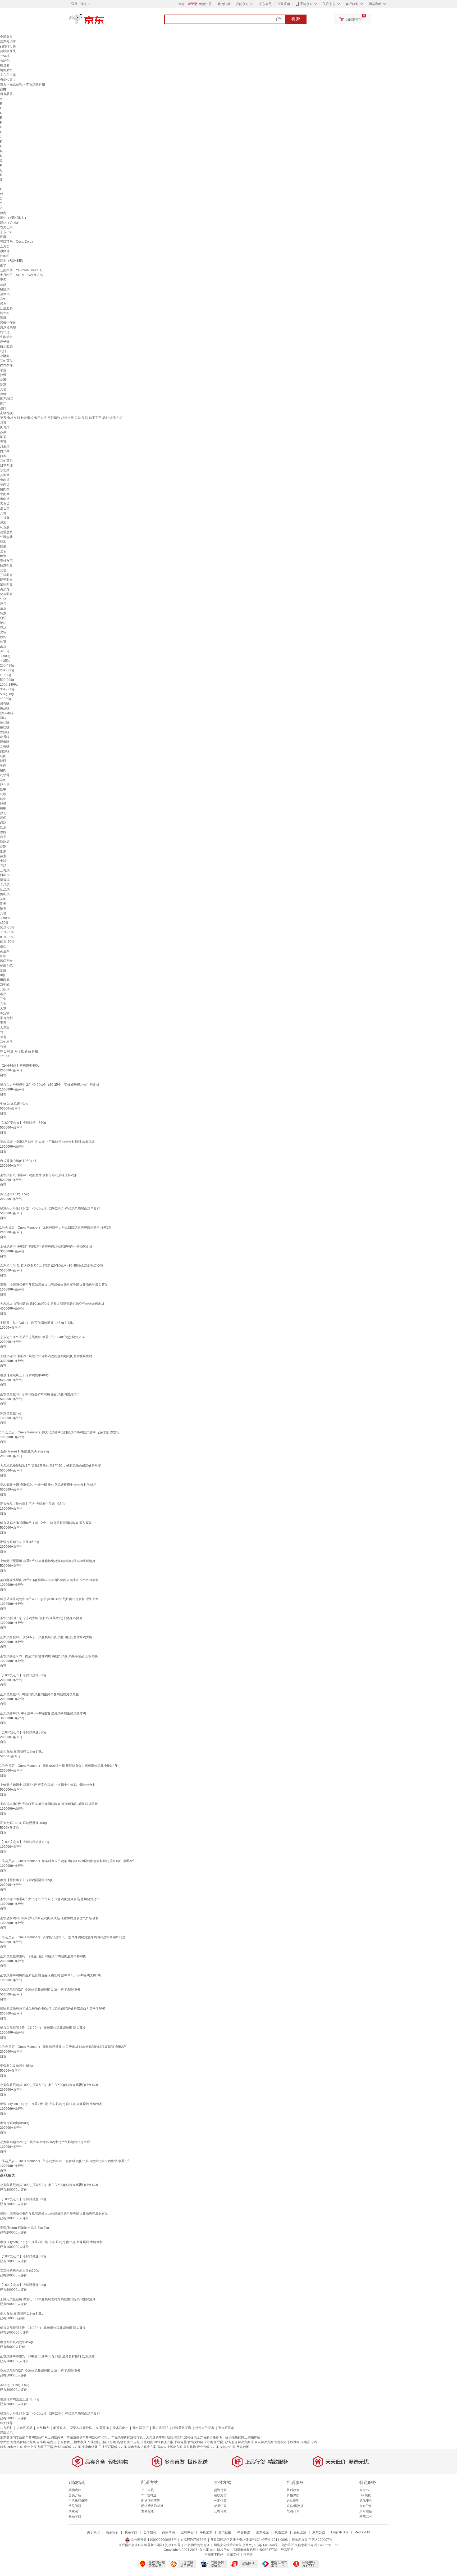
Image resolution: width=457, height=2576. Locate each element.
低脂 (3, 956)
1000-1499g (9, 685)
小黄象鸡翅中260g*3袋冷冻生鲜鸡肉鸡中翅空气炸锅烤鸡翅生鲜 (45, 2142)
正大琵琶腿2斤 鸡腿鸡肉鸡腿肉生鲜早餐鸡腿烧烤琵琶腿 (39, 1694)
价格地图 (147, 2442)
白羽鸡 (5, 875)
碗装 (3, 556)
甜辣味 (5, 751)
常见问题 (75, 2506)
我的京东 (242, 4)
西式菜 (5, 451)
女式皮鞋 (133, 2442)
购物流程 (75, 2490)
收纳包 (5, 61)
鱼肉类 (5, 480)
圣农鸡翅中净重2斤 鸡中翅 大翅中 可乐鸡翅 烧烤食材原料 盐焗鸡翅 (47, 1142)
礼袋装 (5, 518)
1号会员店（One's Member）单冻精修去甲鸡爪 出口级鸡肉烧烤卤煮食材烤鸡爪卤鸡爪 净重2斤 (67, 1861)
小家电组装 (90, 2447)
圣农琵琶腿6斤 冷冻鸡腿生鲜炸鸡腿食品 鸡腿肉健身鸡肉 (40, 1394)
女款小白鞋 (228, 2447)
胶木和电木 (121, 2428)
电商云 (52, 2442)
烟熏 (3, 851)
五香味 (5, 746)
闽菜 (3, 437)
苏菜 (3, 432)
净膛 (3, 832)
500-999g (7, 680)
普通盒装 (6, 532)
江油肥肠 (6, 308)
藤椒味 (5, 742)
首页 (3, 84)
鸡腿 (3, 794)
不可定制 (6, 1018)
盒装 (3, 551)
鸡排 (3, 351)
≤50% (4, 923)
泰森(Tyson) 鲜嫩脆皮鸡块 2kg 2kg (24, 1451)
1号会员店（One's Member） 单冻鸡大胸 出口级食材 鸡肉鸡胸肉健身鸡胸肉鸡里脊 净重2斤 (65, 2161)
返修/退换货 (295, 2506)
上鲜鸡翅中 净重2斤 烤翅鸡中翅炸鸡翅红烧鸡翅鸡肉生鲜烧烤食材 (46, 1356)
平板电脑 (180, 2442)
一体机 (5, 56)
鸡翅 (3, 804)
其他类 (5, 475)
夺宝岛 (364, 2490)
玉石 (3, 1023)
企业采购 (284, 4)
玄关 (3, 1004)
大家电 (73, 2511)
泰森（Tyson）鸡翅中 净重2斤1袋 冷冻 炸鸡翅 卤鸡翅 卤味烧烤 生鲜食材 (51, 2104)
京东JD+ (365, 2516)
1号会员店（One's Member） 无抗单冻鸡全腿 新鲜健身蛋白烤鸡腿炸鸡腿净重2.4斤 (59, 1766)
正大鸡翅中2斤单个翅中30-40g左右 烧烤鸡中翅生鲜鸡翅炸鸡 (43, 1713)
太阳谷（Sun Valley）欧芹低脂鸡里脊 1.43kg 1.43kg (37, 1323)
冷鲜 (3, 394)
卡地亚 (305, 2442)
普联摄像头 (8, 51)
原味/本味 (7, 713)
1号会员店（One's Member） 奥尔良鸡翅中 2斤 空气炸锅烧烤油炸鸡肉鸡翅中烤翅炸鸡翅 (63, 1937)
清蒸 (3, 608)
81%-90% (7, 937)
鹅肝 (3, 318)
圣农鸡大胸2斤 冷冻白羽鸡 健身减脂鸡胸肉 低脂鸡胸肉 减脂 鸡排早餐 (49, 1804)
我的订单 (224, 4)
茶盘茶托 (16, 84)
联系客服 (75, 2516)
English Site (340, 2532)
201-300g (7, 670)
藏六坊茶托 (160, 2428)
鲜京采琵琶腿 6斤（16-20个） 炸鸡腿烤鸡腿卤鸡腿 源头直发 (43, 2028)
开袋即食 (6, 575)
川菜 (3, 423)
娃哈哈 (5, 256)
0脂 (3, 975)
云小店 (41, 2442)
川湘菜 (5, 446)
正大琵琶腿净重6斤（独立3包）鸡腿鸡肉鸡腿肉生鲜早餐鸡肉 (43, 1956)
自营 (3, 1075)
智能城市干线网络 (287, 2442)
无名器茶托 (140, 2428)
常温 (3, 370)
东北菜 (5, 470)
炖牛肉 (5, 313)
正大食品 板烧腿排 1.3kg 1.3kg (22, 1751)
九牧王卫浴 (45, 2447)
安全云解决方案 (262, 2442)
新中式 (5, 985)
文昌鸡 (5, 885)
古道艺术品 (25, 2428)
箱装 (3, 542)
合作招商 (150, 2532)
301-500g (7, 689)
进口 (3, 408)
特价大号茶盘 (205, 2428)
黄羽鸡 (5, 894)
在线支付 (220, 2495)
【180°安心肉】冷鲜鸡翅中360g (23, 1123)
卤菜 (3, 646)
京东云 (248, 2555)
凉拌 (3, 604)
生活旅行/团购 (78, 2501)
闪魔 (3, 237)
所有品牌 (6, 94)
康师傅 (5, 251)
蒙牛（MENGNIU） (14, 218)
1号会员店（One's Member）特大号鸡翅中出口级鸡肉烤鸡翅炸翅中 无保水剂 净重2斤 (61, 1432)
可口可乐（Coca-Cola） (17, 242)
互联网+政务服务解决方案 (232, 2442)
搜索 (296, 19)
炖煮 (3, 613)
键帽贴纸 (6, 70)
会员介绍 (75, 2495)
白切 (3, 618)
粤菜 (3, 442)
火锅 (3, 632)
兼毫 (3, 1037)
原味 (3, 718)
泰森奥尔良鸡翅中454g (16, 2066)
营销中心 (187, 2532)
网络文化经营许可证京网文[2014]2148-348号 (246, 2545)
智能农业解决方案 (170, 2447)
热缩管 (121, 2442)
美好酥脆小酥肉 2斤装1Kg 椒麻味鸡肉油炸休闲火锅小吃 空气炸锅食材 (49, 1580)
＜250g (5, 661)
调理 (3, 818)
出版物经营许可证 (197, 2545)
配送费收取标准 (152, 2506)
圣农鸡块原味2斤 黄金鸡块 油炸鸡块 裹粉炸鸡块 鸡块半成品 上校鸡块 (49, 1656)
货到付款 (220, 2490)
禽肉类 (5, 499)
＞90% (5, 918)
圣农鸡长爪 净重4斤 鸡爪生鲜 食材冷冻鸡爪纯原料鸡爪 (39, 1175)
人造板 (5, 1027)
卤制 (3, 823)
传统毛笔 (6, 966)
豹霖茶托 (102, 2428)
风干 (3, 837)
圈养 (3, 904)
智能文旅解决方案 (200, 2442)
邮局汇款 (220, 2506)
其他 (3, 299)
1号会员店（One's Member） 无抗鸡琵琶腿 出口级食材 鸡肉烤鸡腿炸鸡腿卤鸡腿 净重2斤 (63, 2047)
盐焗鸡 (5, 294)
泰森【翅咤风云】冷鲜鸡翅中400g (24, 1375)
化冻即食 (6, 594)
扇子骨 (5, 342)
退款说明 (293, 2501)
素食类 (5, 504)
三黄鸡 (5, 870)
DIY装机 (365, 2495)
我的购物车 (354, 19)
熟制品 (5, 842)
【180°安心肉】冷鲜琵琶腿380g (23, 1732)
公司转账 (220, 2511)
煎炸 (3, 637)
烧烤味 (5, 723)
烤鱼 (3, 304)
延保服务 (366, 2501)
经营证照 (287, 2550)
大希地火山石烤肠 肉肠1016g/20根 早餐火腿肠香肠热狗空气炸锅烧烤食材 (52, 1304)
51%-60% (7, 927)
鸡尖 (3, 799)
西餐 (3, 456)
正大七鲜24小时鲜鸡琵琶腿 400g (23, 1823)
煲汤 (3, 627)
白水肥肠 (6, 346)
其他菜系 (6, 461)
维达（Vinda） (11, 223)
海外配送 (148, 2511)
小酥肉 (5, 356)
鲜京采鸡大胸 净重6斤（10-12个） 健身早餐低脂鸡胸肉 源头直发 (46, 1523)
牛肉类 (5, 494)
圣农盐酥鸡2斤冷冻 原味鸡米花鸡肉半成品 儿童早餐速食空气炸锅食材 (49, 1918)
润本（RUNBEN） (13, 261)
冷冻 (3, 384)
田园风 (5, 980)
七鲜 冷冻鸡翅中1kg (14, 1104)
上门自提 (148, 2490)
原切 (3, 813)
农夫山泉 (6, 227)
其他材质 (6, 1042)
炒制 (3, 846)
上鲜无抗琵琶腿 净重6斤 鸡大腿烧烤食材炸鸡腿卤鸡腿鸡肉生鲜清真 (48, 1561)
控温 (3, 375)
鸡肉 (3, 756)
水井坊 (5, 2442)
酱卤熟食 (6, 961)
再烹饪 (5, 589)
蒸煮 (3, 856)
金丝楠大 (43, 2428)
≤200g (5, 651)
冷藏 (3, 380)
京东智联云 (65, 2442)
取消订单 (293, 2511)
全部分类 (6, 37)
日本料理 (6, 465)
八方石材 (6, 2428)
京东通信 (366, 2511)
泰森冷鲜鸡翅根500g (15, 2123)
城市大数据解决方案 (142, 2447)
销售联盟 (244, 2532)
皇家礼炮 (190, 2447)
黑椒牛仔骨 (8, 323)
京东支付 (233, 2555)
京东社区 (262, 2532)
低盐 (3, 947)
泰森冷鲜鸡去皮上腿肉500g (20, 1542)
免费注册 (205, 4)
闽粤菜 (5, 427)
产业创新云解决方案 (102, 2442)
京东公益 (319, 2532)
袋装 (3, 523)
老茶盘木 (60, 2428)
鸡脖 (3, 761)
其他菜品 (6, 361)
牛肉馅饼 (6, 337)
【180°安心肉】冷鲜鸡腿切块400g (25, 1842)
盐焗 (3, 827)
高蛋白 (5, 951)
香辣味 (5, 732)
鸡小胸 (5, 785)
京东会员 (265, 4)
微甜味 (5, 708)
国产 (3, 404)
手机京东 (306, 4)
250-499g (7, 665)
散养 (3, 908)
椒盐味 (5, 727)
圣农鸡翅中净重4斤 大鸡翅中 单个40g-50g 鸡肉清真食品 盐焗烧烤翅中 (50, 1899)
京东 (104, 21)
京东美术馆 (8, 75)
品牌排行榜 (8, 46)
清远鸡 (5, 880)
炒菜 (3, 642)
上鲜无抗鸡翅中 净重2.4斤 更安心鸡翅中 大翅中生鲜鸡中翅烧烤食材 (48, 1785)
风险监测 (281, 2532)
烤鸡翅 (5, 332)
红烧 (3, 599)
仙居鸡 (5, 889)
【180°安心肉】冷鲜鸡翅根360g (23, 1675)
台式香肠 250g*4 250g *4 (18, 1161)
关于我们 (93, 2532)
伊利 (3, 213)
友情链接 (225, 2532)
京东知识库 (8, 42)
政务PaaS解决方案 (67, 2447)
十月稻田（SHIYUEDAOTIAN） (22, 275)
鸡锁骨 (5, 775)
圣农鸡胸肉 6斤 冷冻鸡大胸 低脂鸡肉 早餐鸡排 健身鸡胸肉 (41, 1618)
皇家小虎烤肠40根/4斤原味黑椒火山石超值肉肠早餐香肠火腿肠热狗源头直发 (54, 1285)
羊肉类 (5, 485)
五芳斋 (5, 246)
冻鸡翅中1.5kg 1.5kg (15, 1194)
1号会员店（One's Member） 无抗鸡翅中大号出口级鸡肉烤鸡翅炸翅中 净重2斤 (56, 1228)
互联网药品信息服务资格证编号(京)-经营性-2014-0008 (249, 2540)
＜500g (5, 656)
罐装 (3, 546)
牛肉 (3, 766)
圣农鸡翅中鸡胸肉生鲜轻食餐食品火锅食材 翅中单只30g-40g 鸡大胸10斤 (52, 1975)
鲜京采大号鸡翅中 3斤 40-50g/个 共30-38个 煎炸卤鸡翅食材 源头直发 (49, 1599)
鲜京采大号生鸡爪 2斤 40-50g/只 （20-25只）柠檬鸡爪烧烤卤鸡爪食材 (50, 1208)
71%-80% (7, 932)
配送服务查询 (151, 2501)
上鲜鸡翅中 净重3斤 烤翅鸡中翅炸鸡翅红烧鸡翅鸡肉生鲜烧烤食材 (46, 1247)
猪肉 (3, 770)
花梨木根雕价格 (81, 2428)
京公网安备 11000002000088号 (153, 2540)
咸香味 (5, 704)
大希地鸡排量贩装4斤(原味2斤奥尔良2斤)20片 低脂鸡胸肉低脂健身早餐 (51, 1466)
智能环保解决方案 (23, 2442)
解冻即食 (6, 565)
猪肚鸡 (5, 289)
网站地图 (243, 2447)
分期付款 (220, 2501)
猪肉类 (5, 489)
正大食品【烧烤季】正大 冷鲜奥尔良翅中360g (33, 1504)
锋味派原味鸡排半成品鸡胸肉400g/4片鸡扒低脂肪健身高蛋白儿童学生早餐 (53, 2009)
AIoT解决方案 (164, 2442)
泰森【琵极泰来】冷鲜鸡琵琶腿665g (26, 1880)
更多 (3, 280)
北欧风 (5, 989)
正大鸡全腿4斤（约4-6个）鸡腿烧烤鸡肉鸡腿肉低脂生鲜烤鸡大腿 (46, 1637)
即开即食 (6, 580)
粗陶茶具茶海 (182, 2428)
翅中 (3, 789)
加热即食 (6, 585)
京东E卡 (6, 232)
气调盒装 (6, 537)
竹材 (3, 1047)
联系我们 (112, 2532)
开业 (3, 999)
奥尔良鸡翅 (8, 327)
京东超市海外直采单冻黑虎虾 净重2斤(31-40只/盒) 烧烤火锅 (42, 1337)
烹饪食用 (6, 561)
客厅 (3, 994)
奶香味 (5, 737)
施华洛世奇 (15, 2447)
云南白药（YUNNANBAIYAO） (22, 270)
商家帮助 (168, 2532)
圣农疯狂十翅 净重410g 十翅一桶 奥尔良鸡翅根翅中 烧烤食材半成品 (48, 1485)
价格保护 (293, 2495)
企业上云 (30, 2447)
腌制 (3, 808)
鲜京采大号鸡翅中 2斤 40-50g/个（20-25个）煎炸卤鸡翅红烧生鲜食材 (50, 1085)
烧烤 (3, 623)
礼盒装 (5, 527)
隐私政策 (300, 2532)
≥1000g (6, 699)
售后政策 (293, 2490)
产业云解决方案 (208, 2447)
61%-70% (7, 942)
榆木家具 (80, 2442)
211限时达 (149, 2495)
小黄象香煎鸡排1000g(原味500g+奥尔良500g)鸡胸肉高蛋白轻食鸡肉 (49, 2085)
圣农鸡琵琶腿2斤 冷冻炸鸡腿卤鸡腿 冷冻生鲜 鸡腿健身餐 (40, 1990)
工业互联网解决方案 (113, 2447)
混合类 (5, 508)
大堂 (3, 1008)
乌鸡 (3, 866)
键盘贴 (5, 65)
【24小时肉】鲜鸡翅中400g (20, 1066)
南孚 (3, 265)
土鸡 (3, 861)
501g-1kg (7, 694)
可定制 (5, 1013)
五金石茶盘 (226, 2428)
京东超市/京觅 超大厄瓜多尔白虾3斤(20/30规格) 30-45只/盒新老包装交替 (52, 1266)
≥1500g (6, 675)
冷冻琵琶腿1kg (11, 1413)
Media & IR (362, 2532)
